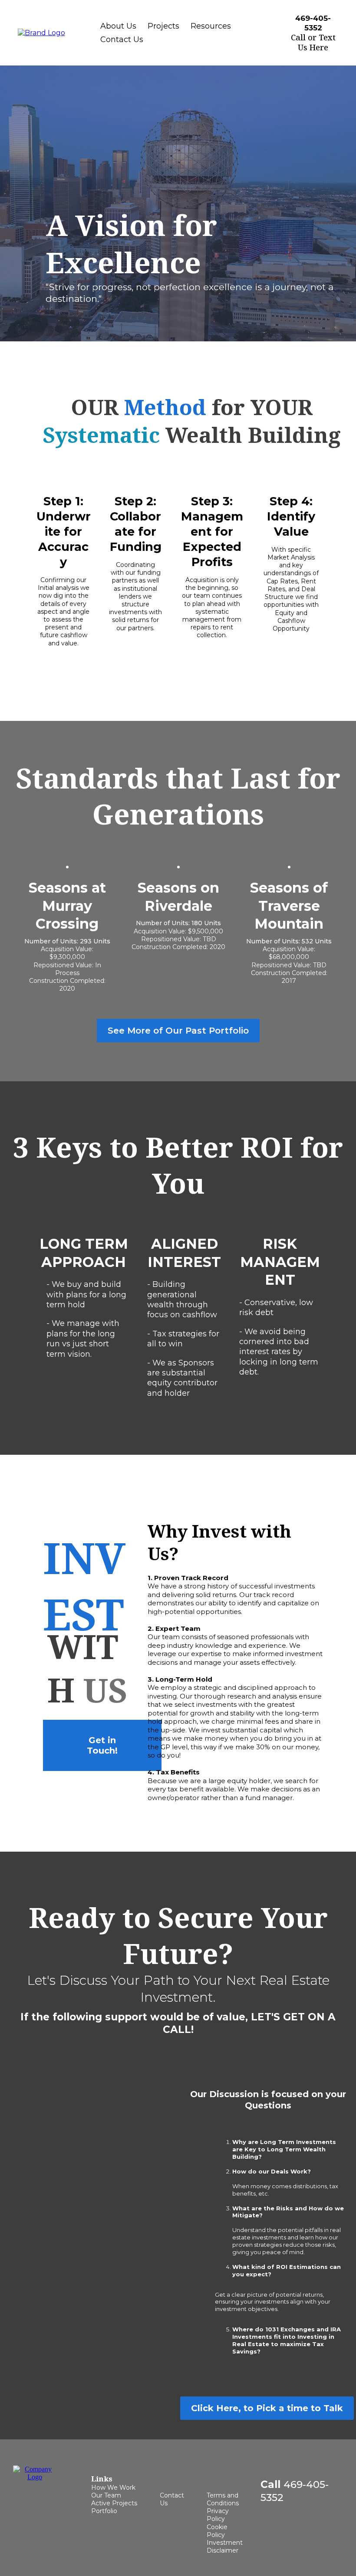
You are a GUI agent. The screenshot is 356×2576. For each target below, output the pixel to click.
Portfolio (104, 2511)
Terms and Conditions (223, 2499)
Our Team (106, 2495)
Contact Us (122, 39)
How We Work (113, 2488)
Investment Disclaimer (225, 2547)
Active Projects (114, 2503)
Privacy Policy (218, 2515)
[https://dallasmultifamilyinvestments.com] (41, 32)
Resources (211, 26)
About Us (118, 26)
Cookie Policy (217, 2531)
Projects (163, 26)
